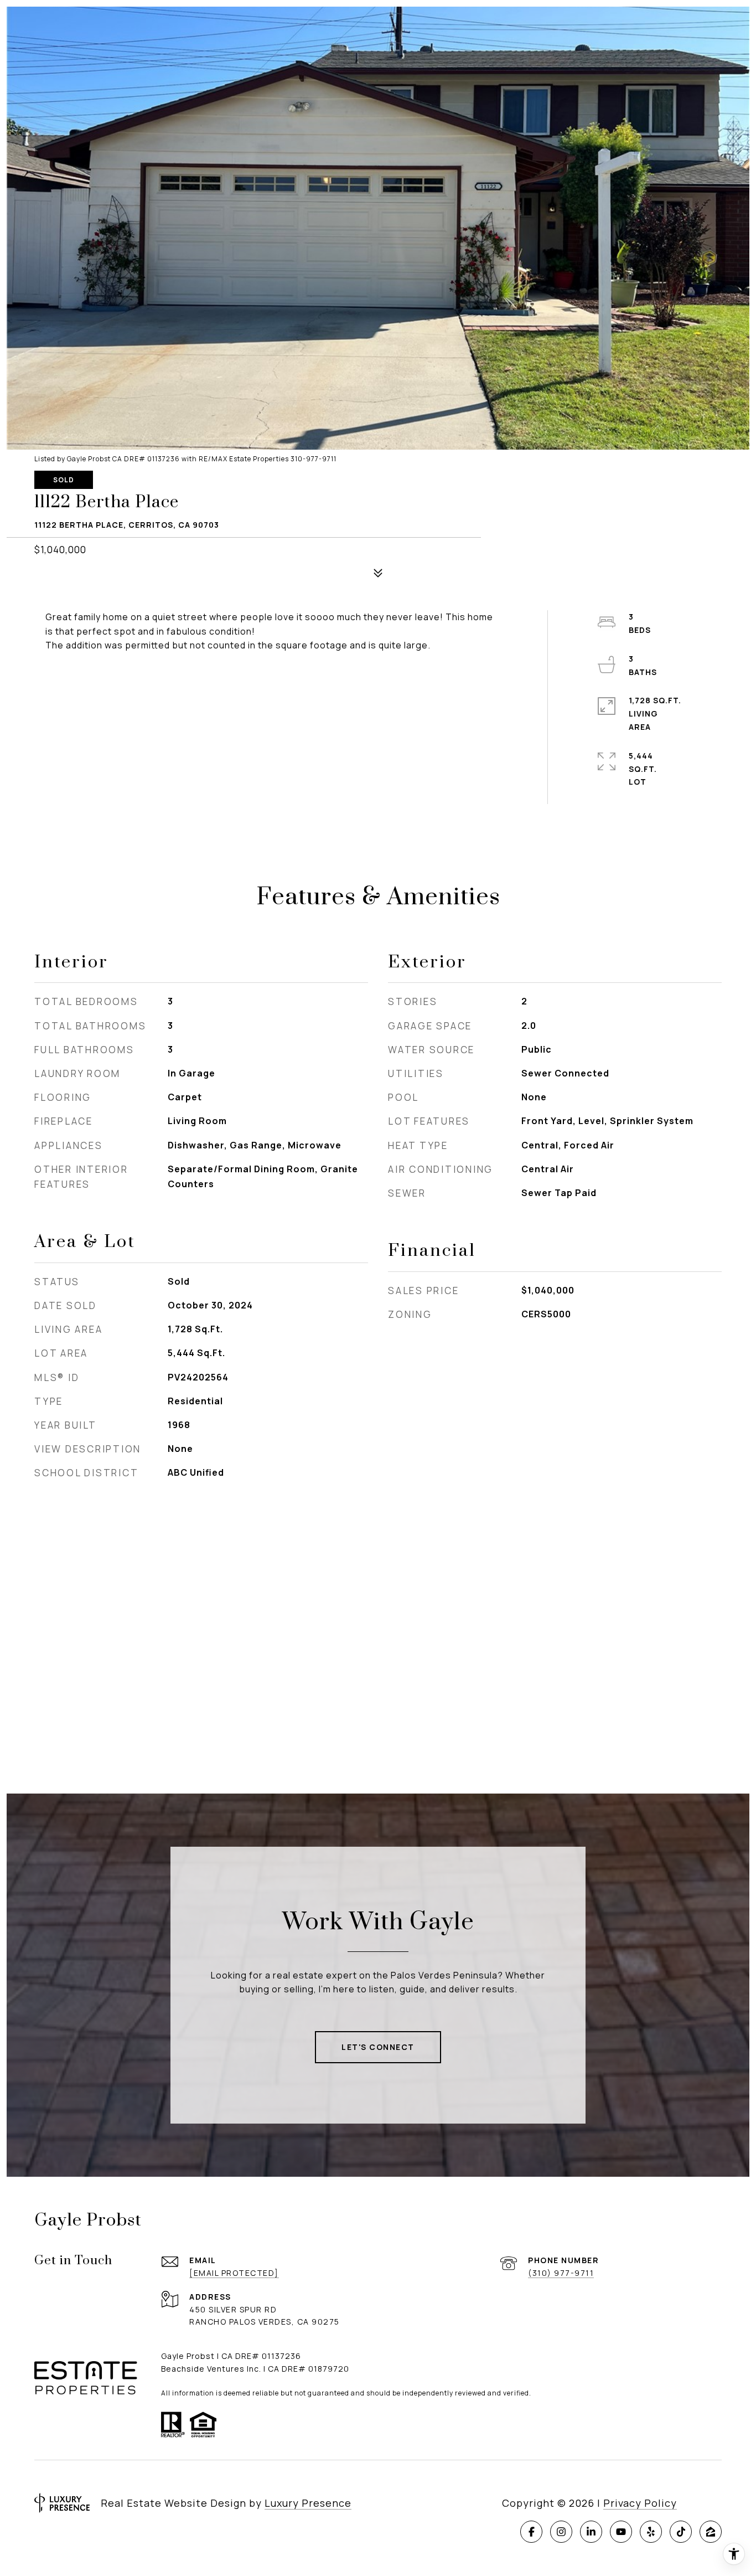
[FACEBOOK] (531, 2532)
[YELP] (651, 2532)
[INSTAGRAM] (561, 2532)
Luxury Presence (308, 2503)
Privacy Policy (640, 2503)
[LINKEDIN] (591, 2532)
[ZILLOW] (711, 2532)
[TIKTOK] (681, 2532)
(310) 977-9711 (561, 2273)
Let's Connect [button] (378, 2047)
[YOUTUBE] (621, 2532)
